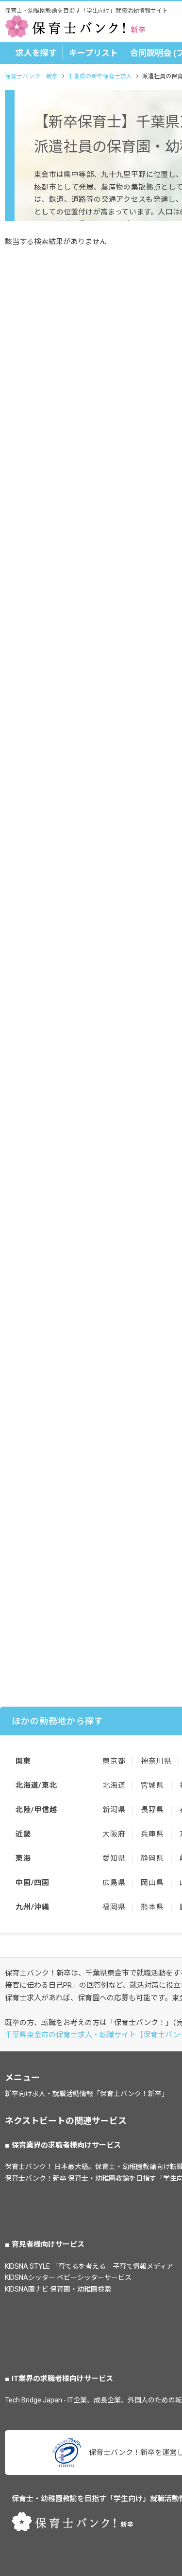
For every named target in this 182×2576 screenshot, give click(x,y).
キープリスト (93, 53)
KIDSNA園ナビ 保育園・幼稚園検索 (58, 2289)
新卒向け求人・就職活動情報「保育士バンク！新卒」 (87, 2094)
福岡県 (114, 1907)
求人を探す (36, 53)
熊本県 (152, 1907)
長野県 (152, 1810)
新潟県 (114, 1810)
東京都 (114, 1761)
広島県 (114, 1883)
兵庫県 (152, 1834)
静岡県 (152, 1858)
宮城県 (152, 1785)
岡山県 (152, 1883)
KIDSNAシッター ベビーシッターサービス (68, 2277)
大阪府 (114, 1834)
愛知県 (114, 1858)
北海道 (114, 1785)
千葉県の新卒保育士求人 (100, 76)
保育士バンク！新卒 (31, 76)
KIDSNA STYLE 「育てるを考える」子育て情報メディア (89, 2266)
